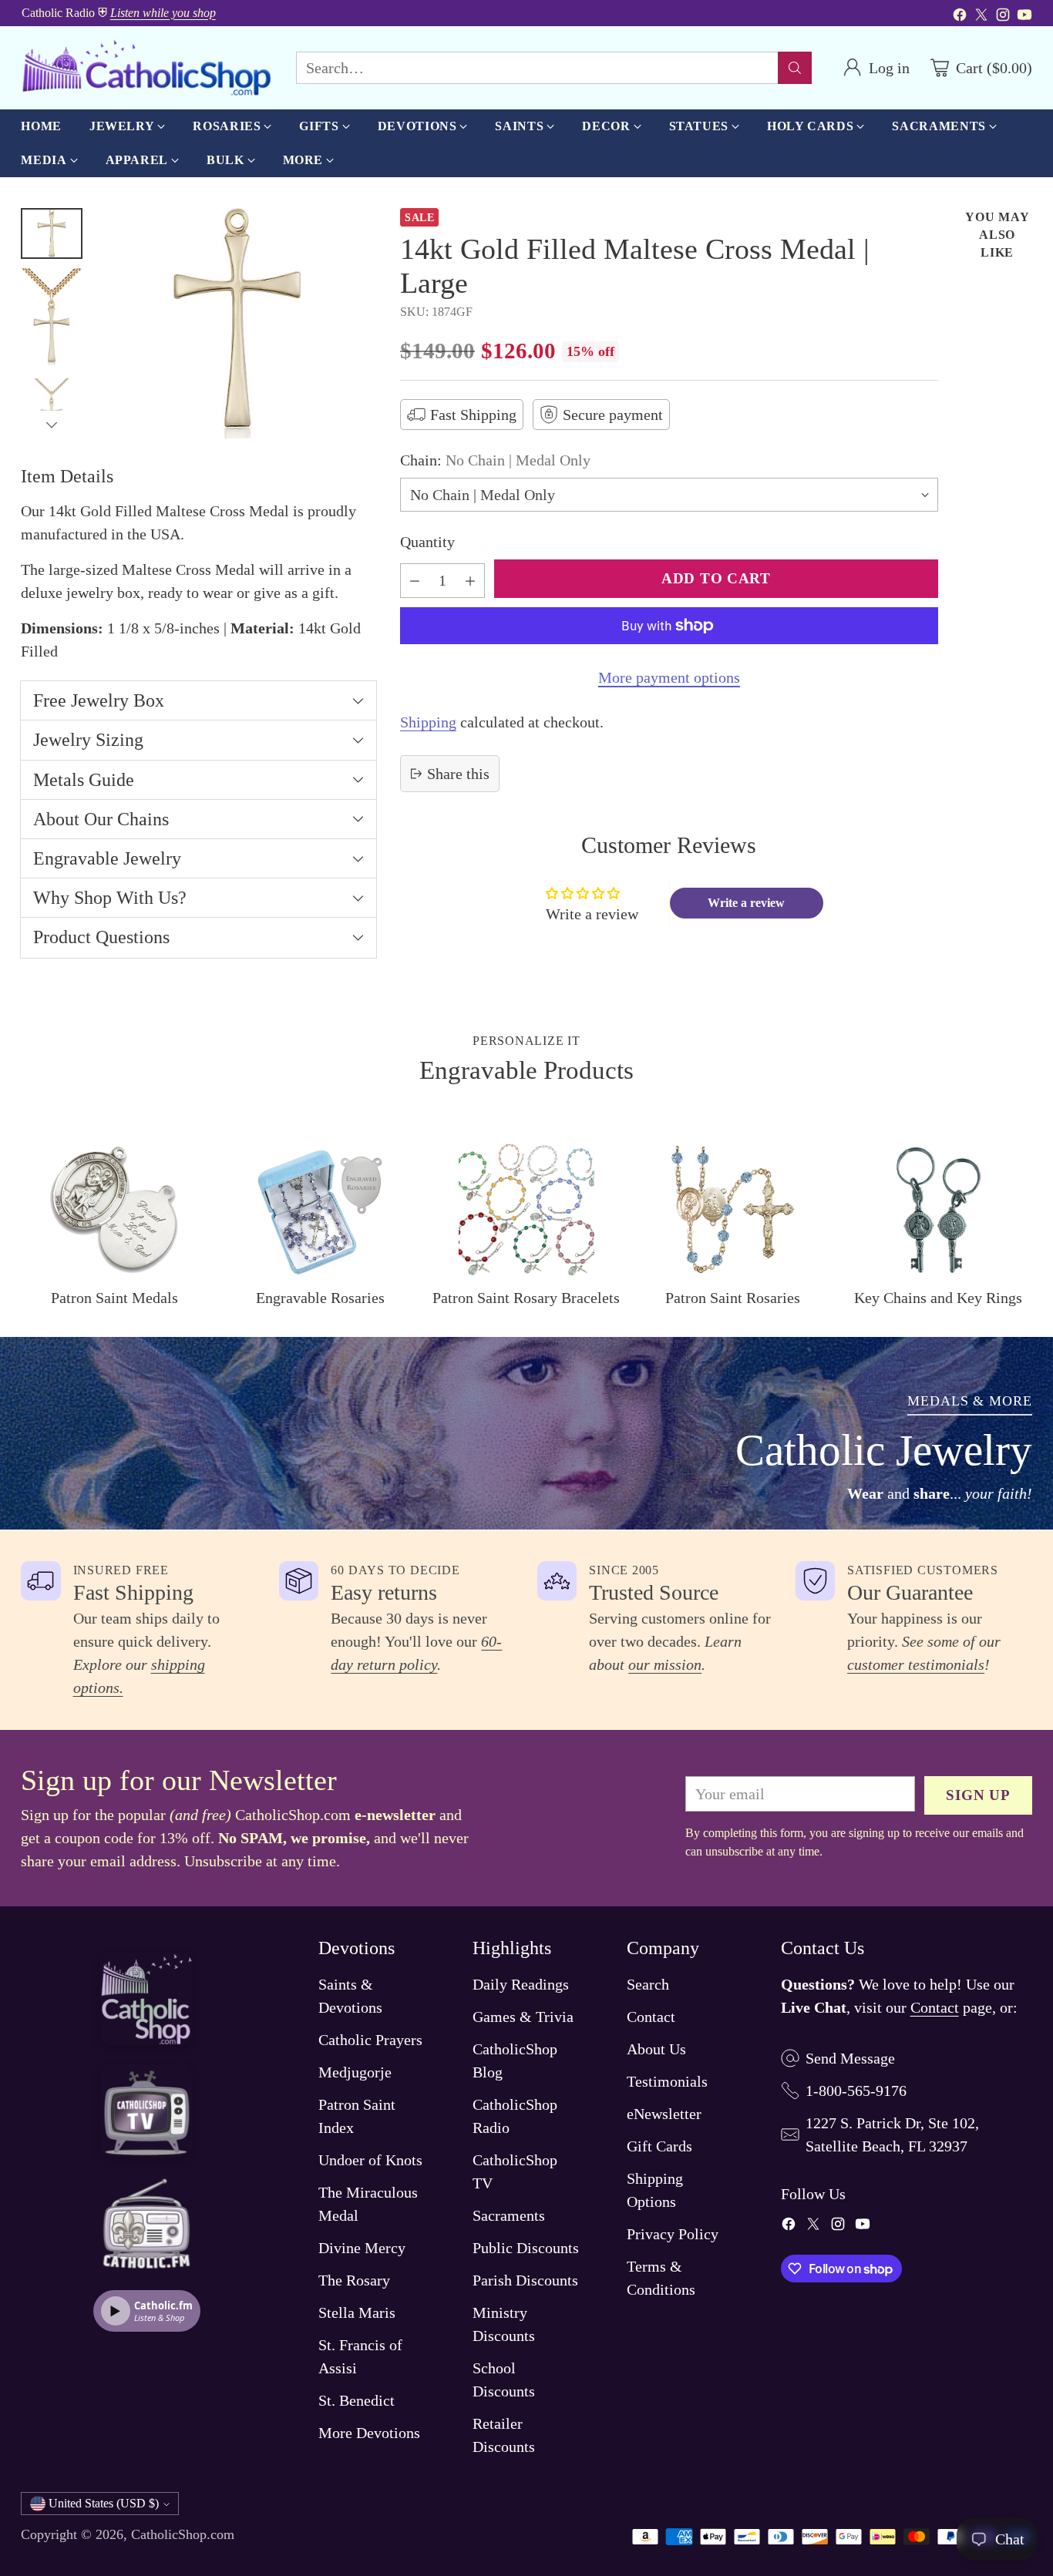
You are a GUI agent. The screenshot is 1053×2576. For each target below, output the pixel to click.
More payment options (669, 677)
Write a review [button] (746, 903)
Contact (651, 2017)
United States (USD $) (104, 2503)
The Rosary (354, 2280)
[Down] (52, 425)
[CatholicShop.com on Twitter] (981, 17)
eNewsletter (664, 2114)
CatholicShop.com (183, 2534)
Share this (458, 774)
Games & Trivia (523, 2017)
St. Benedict (357, 2400)
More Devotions (369, 2433)
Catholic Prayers (370, 2040)
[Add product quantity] (470, 581)
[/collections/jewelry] (526, 1433)
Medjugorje (355, 2072)
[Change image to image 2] (52, 319)
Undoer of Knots (370, 2160)
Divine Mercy (362, 2248)
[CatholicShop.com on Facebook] (960, 17)
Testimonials (667, 2081)
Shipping (428, 722)
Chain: (495, 460)
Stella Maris (357, 2312)
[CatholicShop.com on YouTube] (1024, 17)
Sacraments (509, 2215)
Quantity (427, 542)
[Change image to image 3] (52, 409)
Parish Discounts (525, 2280)
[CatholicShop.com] (146, 68)
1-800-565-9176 (856, 2091)
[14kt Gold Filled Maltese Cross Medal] (237, 323)
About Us (656, 2049)
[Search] (795, 68)
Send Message (850, 2058)
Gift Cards (659, 2146)
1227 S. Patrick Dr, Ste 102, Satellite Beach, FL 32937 (892, 2134)
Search (648, 1984)
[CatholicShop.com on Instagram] (1003, 17)
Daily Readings (521, 1984)
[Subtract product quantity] (415, 581)
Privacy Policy (673, 2234)
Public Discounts (526, 2248)
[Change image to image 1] (52, 233)
